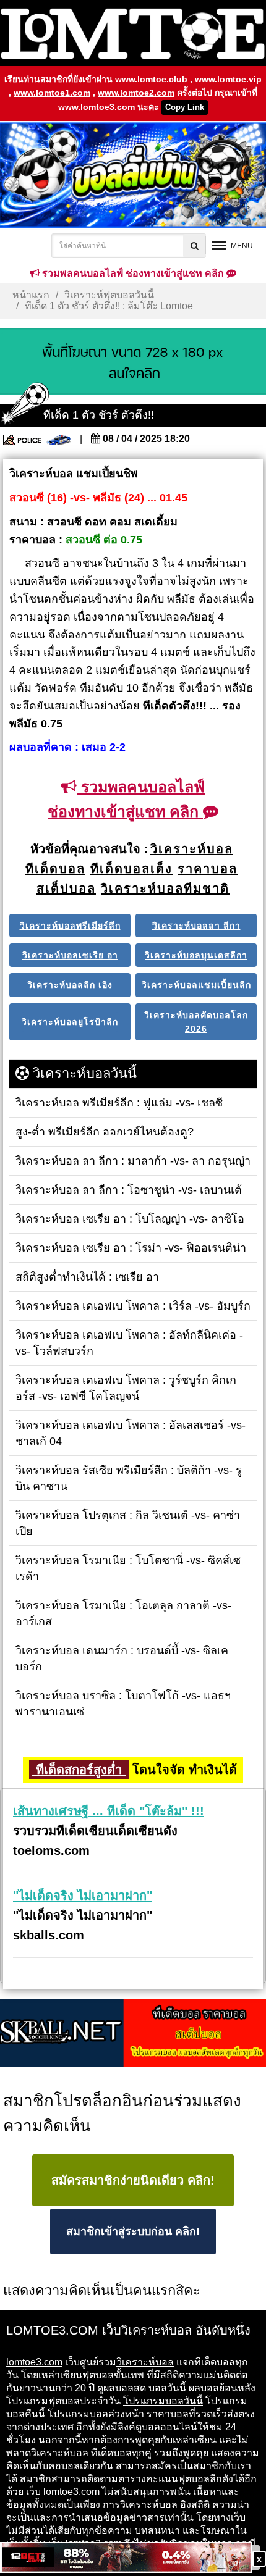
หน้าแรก (31, 295)
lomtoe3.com (34, 2362)
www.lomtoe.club (151, 79)
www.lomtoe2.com (136, 93)
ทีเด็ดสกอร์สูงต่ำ (79, 1770)
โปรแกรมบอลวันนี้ (163, 2401)
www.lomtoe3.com (97, 107)
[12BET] (126, 2558)
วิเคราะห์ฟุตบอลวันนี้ (109, 295)
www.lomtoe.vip (228, 79)
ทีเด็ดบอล (111, 2453)
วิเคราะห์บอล (145, 2362)
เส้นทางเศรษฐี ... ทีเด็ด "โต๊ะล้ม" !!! (109, 1811)
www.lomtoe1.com (52, 93)
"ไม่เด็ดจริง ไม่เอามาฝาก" (83, 1896)
